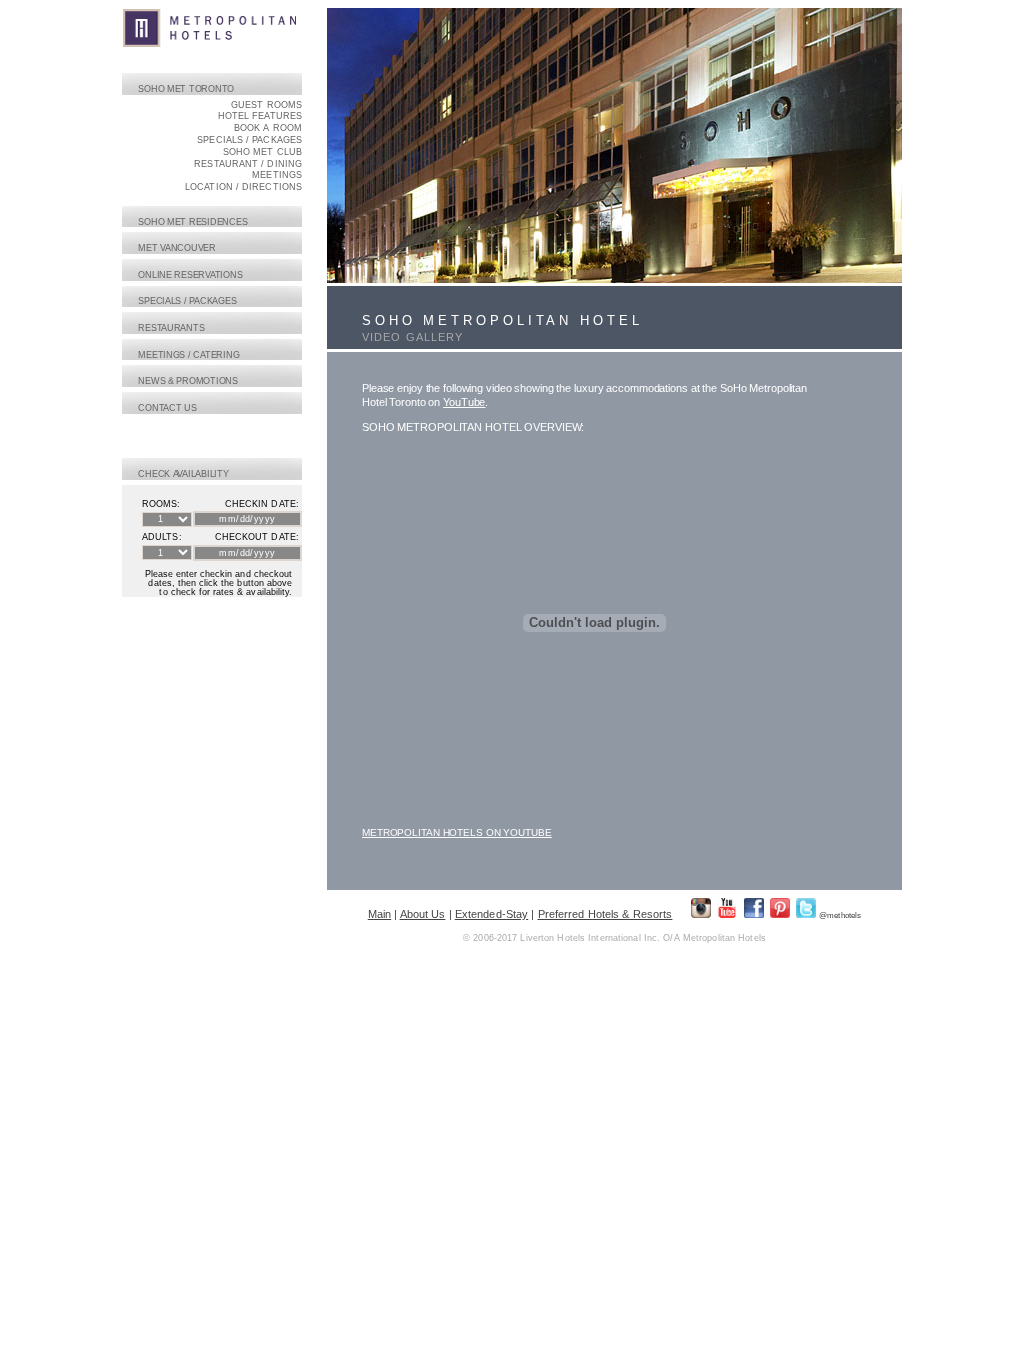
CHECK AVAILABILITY (183, 474)
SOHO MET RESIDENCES (193, 222)
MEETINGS (277, 175)
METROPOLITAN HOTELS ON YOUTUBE (457, 832)
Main (379, 914)
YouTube (464, 402)
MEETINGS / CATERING (189, 355)
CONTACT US (167, 408)
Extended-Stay (491, 914)
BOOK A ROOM (268, 128)
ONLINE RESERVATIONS (190, 275)
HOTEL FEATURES (260, 116)
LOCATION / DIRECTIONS (243, 187)
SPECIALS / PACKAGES (249, 140)
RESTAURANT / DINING (248, 164)
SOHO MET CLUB (262, 152)
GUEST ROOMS (266, 105)
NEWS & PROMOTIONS (188, 381)
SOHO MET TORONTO (186, 89)
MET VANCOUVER (177, 248)
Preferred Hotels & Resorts (605, 914)
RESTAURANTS (171, 328)
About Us (423, 914)
